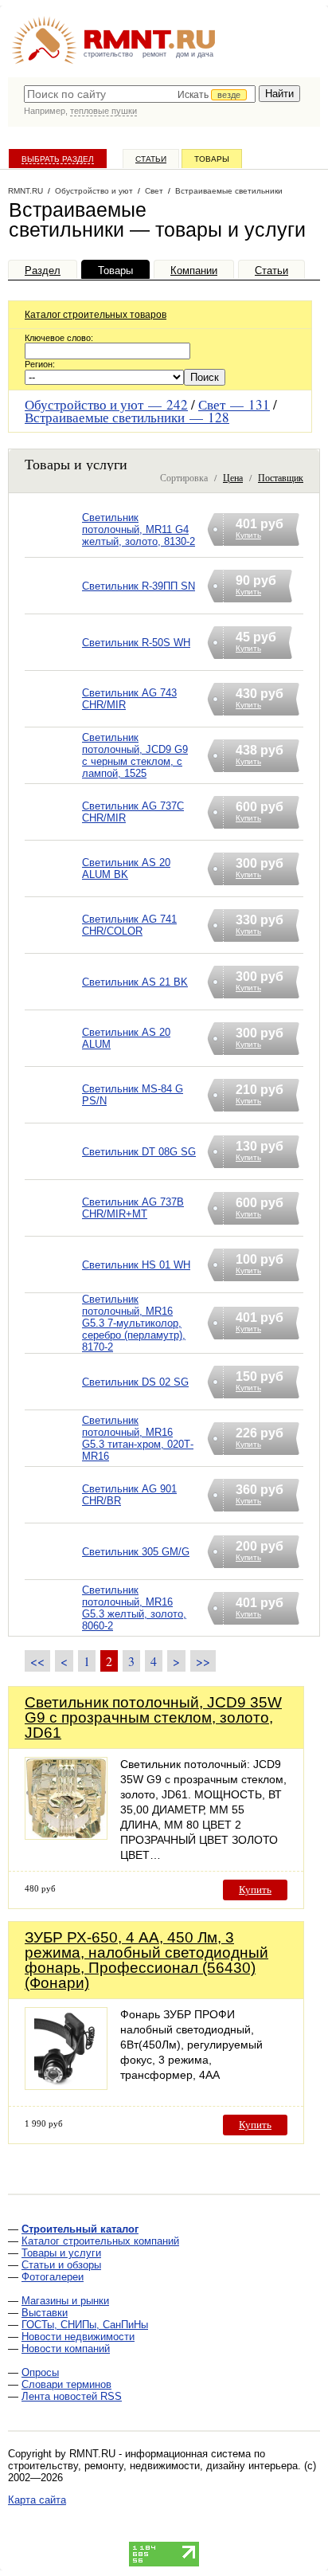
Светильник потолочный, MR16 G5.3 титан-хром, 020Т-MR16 (138, 1438)
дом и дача (195, 54)
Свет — (234, 404)
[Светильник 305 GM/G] (53, 1572)
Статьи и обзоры (61, 2265)
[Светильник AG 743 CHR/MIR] (53, 719)
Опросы (40, 2372)
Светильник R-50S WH (136, 643)
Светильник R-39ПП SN (139, 586)
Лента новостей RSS (72, 2396)
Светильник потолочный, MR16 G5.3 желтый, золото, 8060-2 (134, 1608)
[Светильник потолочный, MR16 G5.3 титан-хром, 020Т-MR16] (53, 1459)
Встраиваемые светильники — (127, 417)
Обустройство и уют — (106, 404)
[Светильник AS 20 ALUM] (53, 1059)
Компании (194, 271)
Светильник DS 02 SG (135, 1382)
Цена (233, 477)
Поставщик (281, 477)
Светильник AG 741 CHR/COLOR (129, 925)
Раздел (43, 271)
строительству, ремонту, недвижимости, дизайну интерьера (153, 2466)
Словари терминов (66, 2384)
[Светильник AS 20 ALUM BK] (53, 889)
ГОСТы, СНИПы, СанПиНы (85, 2325)
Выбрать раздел (58, 159)
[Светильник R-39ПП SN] (53, 606)
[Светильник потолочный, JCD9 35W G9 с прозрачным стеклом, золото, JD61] (66, 1835)
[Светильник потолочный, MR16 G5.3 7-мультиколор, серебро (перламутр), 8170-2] (53, 1344)
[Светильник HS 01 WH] (53, 1285)
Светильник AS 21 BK (135, 982)
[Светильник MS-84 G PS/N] (53, 1115)
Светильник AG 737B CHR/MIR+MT (133, 1208)
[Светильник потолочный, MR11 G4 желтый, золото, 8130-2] (53, 549)
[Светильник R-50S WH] (53, 663)
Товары (212, 159)
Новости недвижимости (78, 2337)
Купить (255, 1890)
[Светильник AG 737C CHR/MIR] (53, 832)
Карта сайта (37, 2500)
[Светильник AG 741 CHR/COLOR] (53, 945)
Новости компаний (66, 2349)
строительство (108, 54)
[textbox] (140, 94)
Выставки (45, 2313)
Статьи (151, 159)
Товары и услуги (61, 2253)
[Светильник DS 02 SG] (53, 1402)
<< (37, 1661)
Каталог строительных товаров (96, 315)
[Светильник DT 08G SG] (53, 1172)
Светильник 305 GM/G (136, 1552)
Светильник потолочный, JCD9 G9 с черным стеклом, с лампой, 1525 (135, 755)
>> (203, 1661)
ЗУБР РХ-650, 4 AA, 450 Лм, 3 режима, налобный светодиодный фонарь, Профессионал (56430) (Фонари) (146, 1960)
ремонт (154, 54)
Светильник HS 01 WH (136, 1265)
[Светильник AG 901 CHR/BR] (53, 1515)
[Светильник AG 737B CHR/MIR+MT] (53, 1228)
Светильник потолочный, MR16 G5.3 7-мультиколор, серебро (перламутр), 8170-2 (134, 1323)
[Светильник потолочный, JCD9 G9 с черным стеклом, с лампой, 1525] (53, 776)
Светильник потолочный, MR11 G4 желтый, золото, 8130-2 (139, 529)
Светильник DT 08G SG (139, 1152)
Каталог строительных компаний (100, 2241)
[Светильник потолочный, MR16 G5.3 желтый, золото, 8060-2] (53, 1628)
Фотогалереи (53, 2277)
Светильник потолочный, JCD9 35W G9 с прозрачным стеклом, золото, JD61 (153, 1717)
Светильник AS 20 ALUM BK (126, 868)
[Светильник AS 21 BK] (53, 1002)
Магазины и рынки (65, 2301)
